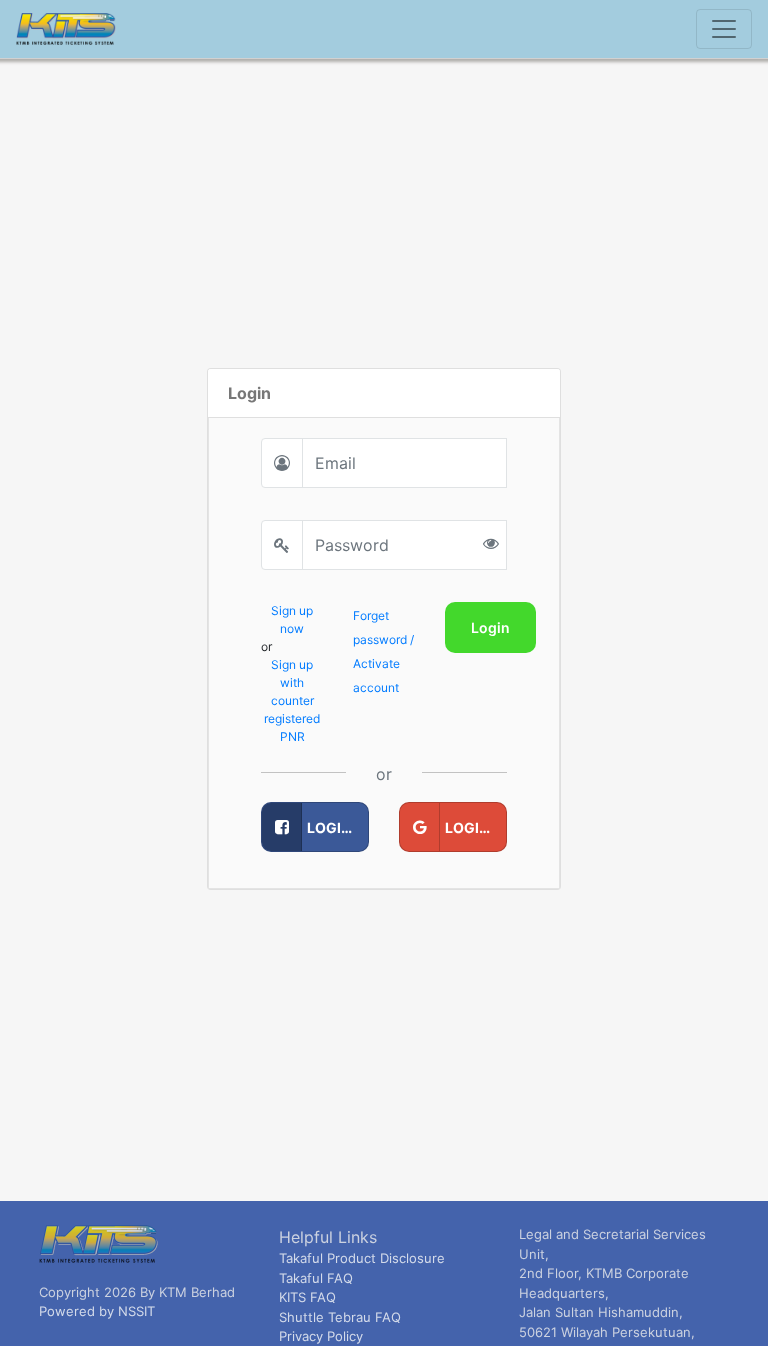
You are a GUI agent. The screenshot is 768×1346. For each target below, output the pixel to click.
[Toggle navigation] (724, 29)
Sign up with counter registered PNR (292, 700)
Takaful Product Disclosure (362, 1258)
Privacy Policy (321, 1336)
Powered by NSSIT (97, 1311)
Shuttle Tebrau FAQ (340, 1317)
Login (490, 627)
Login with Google (476, 827)
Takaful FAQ (316, 1278)
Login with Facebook (338, 827)
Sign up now (292, 619)
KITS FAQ (307, 1297)
